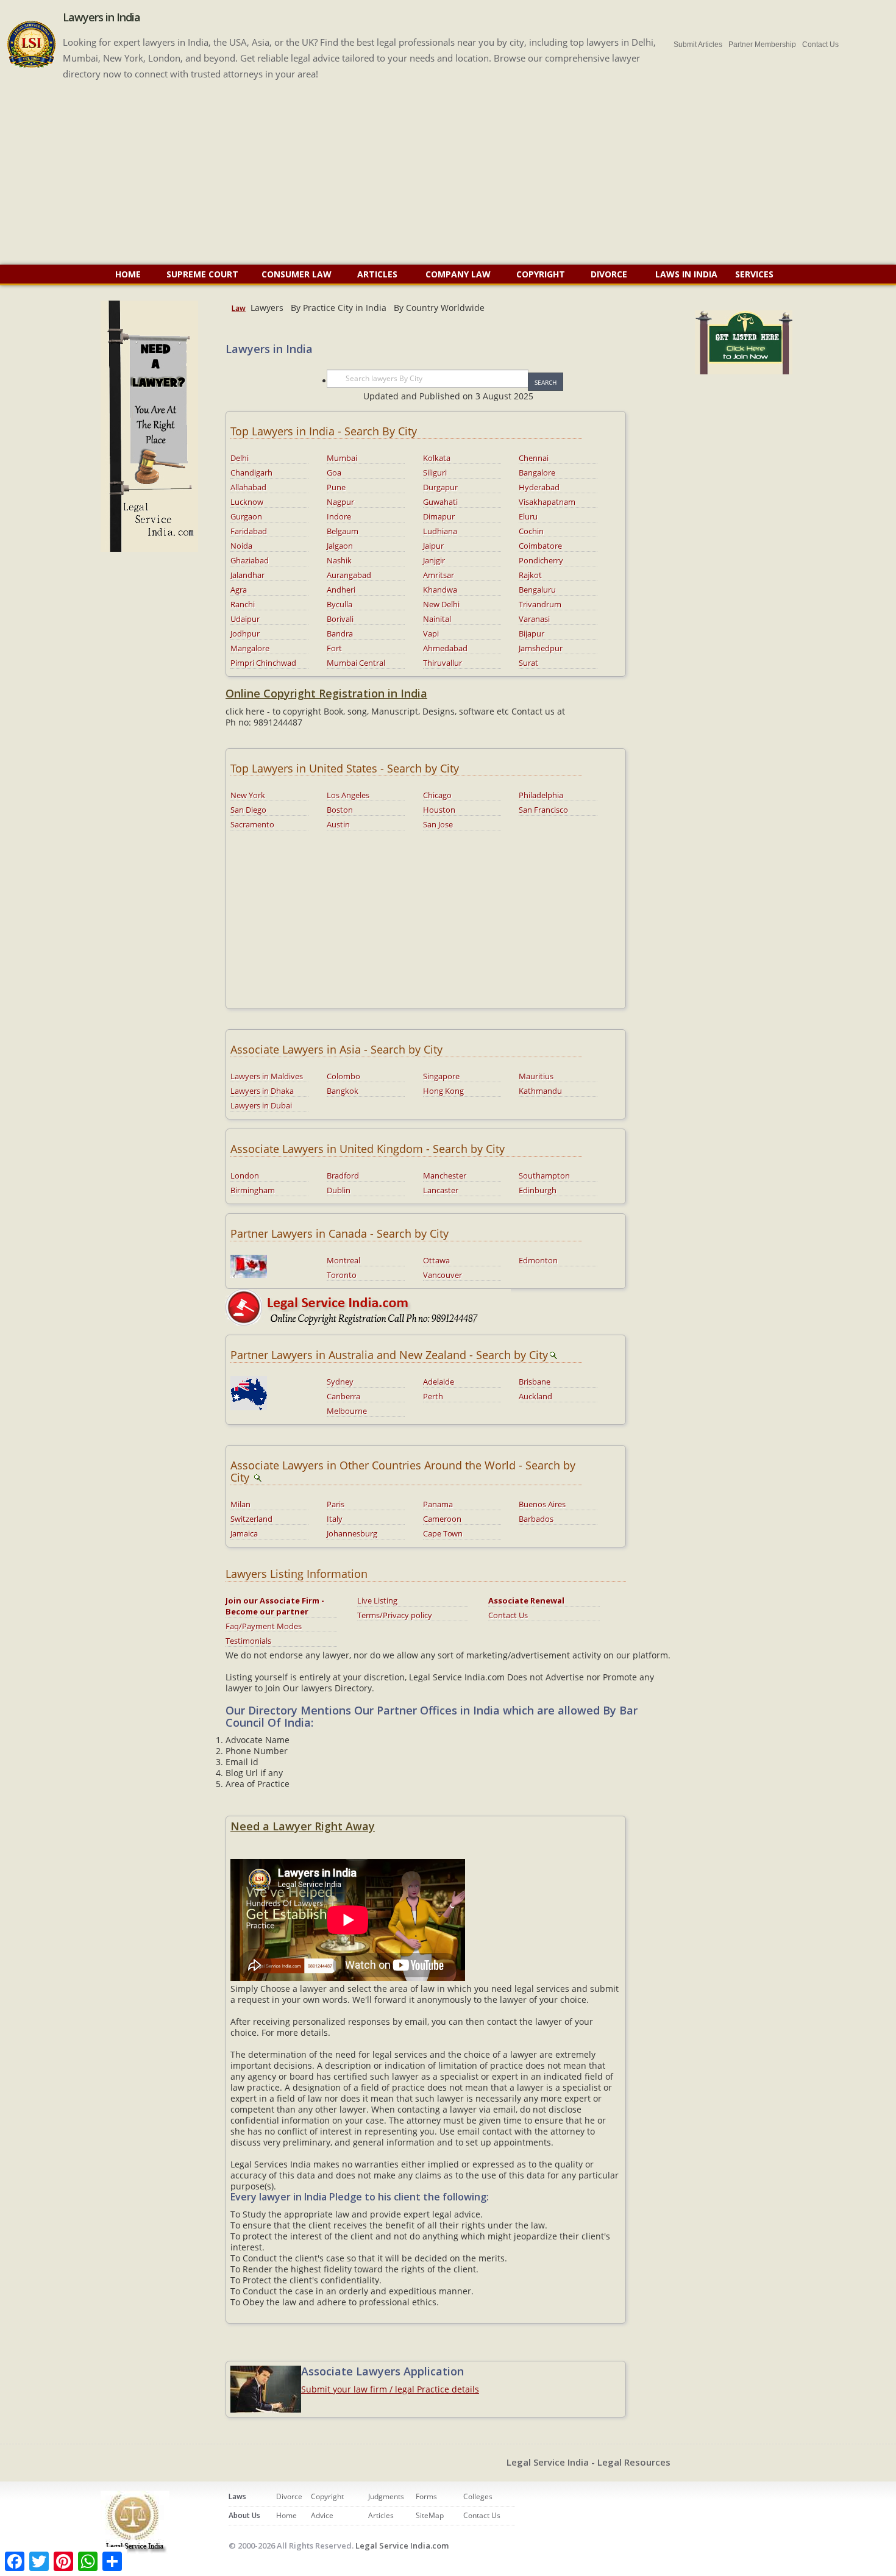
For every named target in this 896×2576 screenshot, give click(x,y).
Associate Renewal (526, 1600)
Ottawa (436, 1260)
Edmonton (538, 1260)
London (245, 1176)
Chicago (437, 795)
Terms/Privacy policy (395, 1615)
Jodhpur (245, 633)
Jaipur (433, 546)
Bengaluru (537, 590)
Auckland (535, 1396)
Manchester (445, 1176)
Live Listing (377, 1600)
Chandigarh (251, 473)
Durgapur (440, 487)
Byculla (340, 604)
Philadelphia (541, 795)
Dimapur (439, 516)
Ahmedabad (445, 648)
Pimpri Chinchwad (263, 663)
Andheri (341, 590)
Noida (241, 546)
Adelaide (439, 1382)
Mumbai (342, 458)
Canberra (343, 1396)
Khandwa (440, 590)
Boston (340, 810)
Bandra (340, 633)
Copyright (541, 274)
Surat (528, 663)
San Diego (248, 810)
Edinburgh (538, 1190)
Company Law (458, 274)
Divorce (610, 274)
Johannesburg (352, 1533)
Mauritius (536, 1076)
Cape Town (443, 1533)
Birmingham (253, 1190)
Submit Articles (698, 45)
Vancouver (443, 1275)
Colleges (478, 2496)
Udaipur (245, 619)
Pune (336, 487)
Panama (438, 1504)
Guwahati (440, 502)
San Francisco (543, 810)
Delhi (240, 458)
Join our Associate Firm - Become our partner (275, 1606)
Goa (334, 473)
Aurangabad (349, 575)
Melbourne (347, 1411)
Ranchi (243, 604)
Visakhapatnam (547, 502)
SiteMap (430, 2515)
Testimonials (248, 1641)
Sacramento (252, 824)
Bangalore (537, 473)
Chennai (534, 458)
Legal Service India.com (402, 2546)
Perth (433, 1396)
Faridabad (249, 531)
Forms (426, 2496)
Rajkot (530, 575)
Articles (379, 274)
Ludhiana (440, 531)
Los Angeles (348, 795)
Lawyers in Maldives (267, 1076)
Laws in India (686, 274)
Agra (239, 590)
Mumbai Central (356, 663)
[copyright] (368, 1306)
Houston (439, 810)
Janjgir (434, 560)
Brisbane (535, 1382)
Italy (335, 1519)
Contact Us (820, 45)
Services (754, 274)
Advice (322, 2515)
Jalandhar (247, 575)
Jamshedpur (541, 648)
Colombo (343, 1076)
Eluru (528, 516)
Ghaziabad (250, 560)
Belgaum (343, 531)
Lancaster (441, 1190)
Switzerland (251, 1519)
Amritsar (439, 575)
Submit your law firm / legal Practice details (390, 2389)
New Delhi (441, 604)
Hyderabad (539, 487)
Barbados (536, 1519)
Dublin (339, 1190)
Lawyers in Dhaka (262, 1091)
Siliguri (435, 473)
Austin (338, 824)
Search (546, 382)
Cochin (531, 531)
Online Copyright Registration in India (326, 693)
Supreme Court (202, 274)
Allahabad (248, 487)
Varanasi (534, 619)
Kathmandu (540, 1091)
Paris (336, 1504)
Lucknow (247, 502)
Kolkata (437, 458)
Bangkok (343, 1091)
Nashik (339, 560)
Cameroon (442, 1519)
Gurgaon (246, 516)
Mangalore (250, 648)
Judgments (386, 2496)
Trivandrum (540, 604)
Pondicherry (541, 560)
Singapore (441, 1076)
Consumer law (298, 274)
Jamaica (244, 1533)
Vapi (431, 633)
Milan (240, 1504)
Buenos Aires (542, 1504)
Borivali (340, 619)
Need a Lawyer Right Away (303, 1826)
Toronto (342, 1275)
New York (248, 795)
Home (128, 274)
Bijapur (532, 633)
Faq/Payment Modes (264, 1626)
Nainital (437, 619)
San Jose (438, 824)
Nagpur (340, 502)
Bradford (343, 1176)
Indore (339, 516)
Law (239, 308)
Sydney (340, 1382)
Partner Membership (762, 45)
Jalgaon (340, 546)
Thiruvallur (443, 663)
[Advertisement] (448, 173)
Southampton (544, 1176)
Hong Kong (443, 1091)
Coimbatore (540, 546)
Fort (334, 648)
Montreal (343, 1260)
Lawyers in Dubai (261, 1105)
